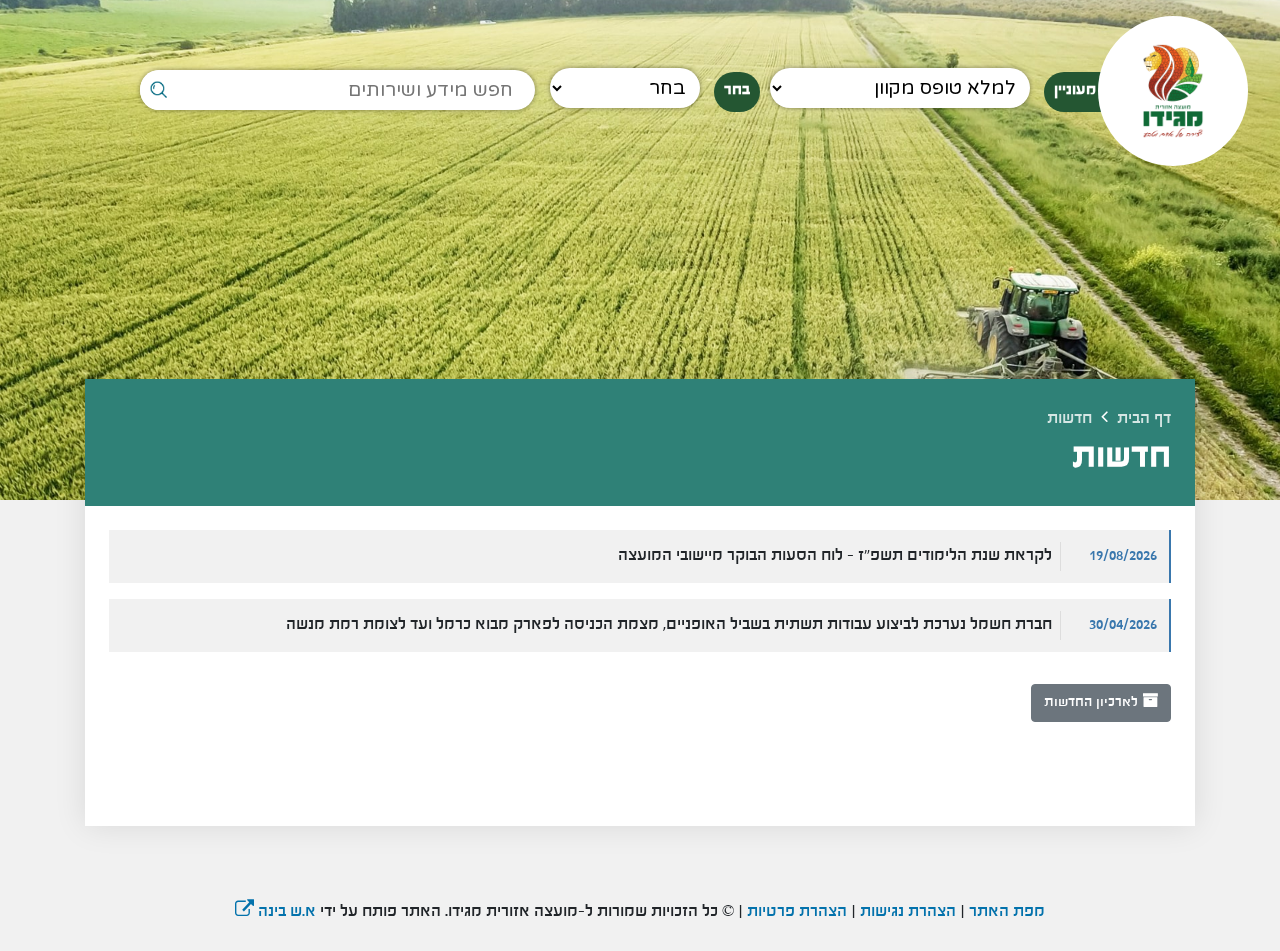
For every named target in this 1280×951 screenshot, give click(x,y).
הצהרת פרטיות (795, 912)
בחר (737, 90)
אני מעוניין (1087, 90)
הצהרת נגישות (908, 912)
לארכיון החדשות (1093, 702)
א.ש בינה (275, 912)
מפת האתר (1007, 912)
